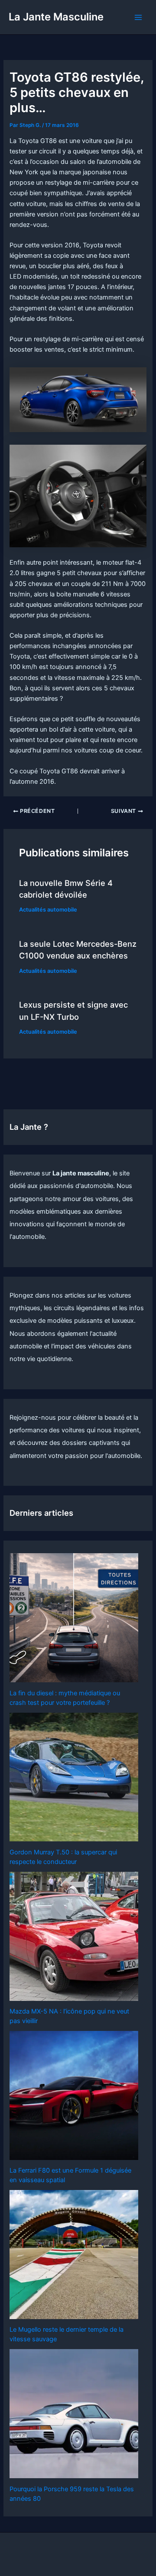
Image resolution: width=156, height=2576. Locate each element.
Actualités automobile (48, 910)
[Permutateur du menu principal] (138, 17)
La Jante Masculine (56, 17)
